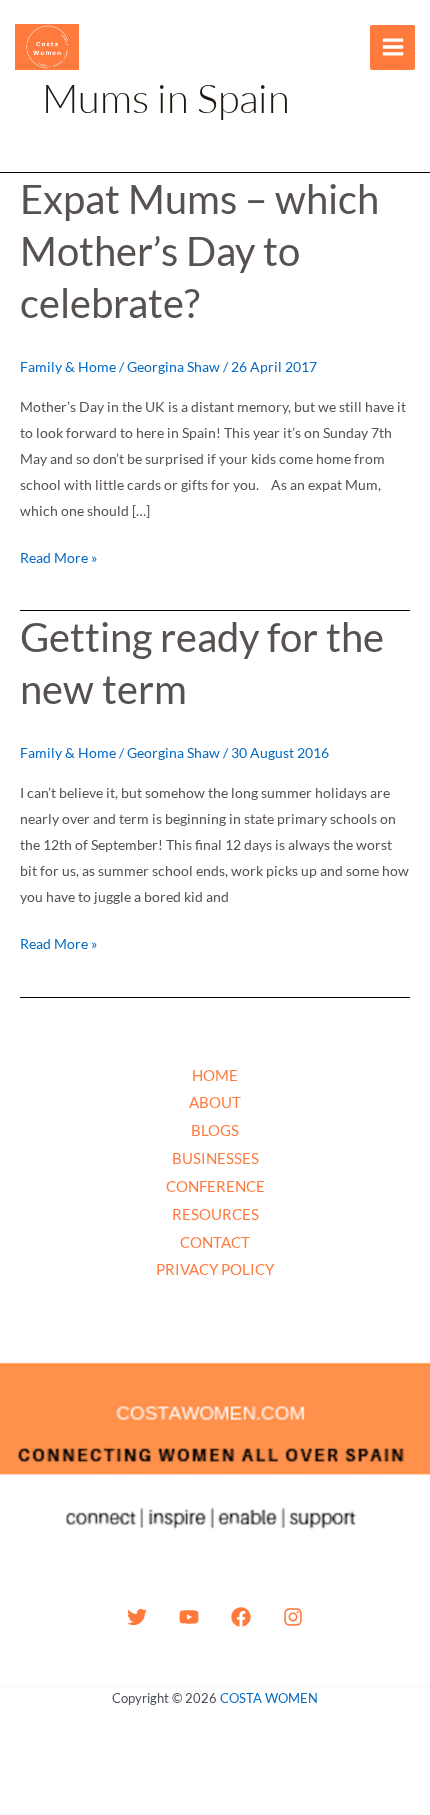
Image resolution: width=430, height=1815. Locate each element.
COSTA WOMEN (269, 1698)
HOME (215, 1075)
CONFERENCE (215, 1186)
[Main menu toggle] (392, 47)
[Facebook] (241, 1617)
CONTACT (215, 1242)
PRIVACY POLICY (215, 1269)
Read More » (58, 555)
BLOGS (215, 1130)
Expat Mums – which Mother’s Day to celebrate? (199, 251)
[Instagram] (293, 1617)
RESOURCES (215, 1214)
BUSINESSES (215, 1158)
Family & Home (68, 366)
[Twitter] (137, 1617)
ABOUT (215, 1102)
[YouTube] (189, 1617)
